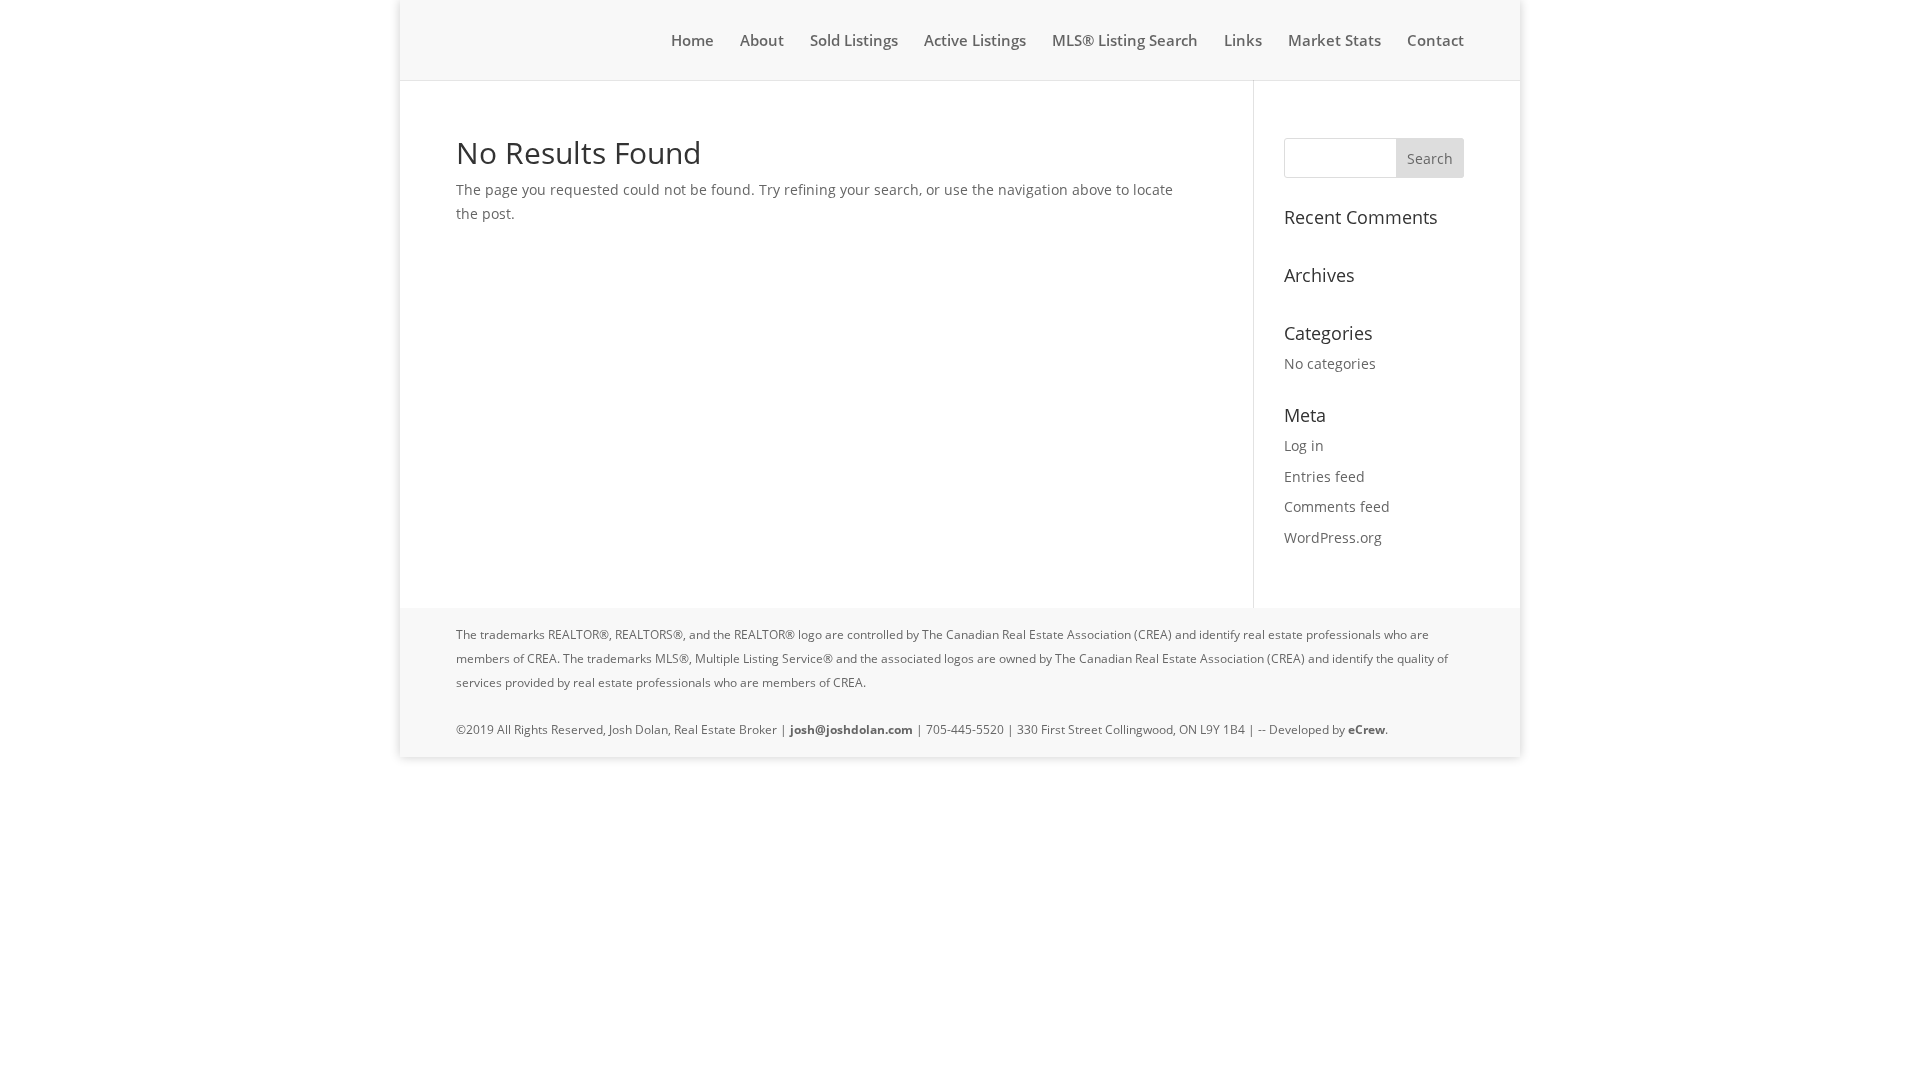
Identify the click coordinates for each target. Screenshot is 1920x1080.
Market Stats (1334, 41)
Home (692, 41)
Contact (1435, 41)
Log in (1304, 445)
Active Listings (975, 41)
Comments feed (1337, 506)
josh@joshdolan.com (851, 729)
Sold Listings (854, 41)
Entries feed (1324, 476)
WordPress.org (1333, 537)
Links (1243, 41)
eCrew (1366, 729)
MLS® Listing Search (1125, 41)
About (762, 41)
